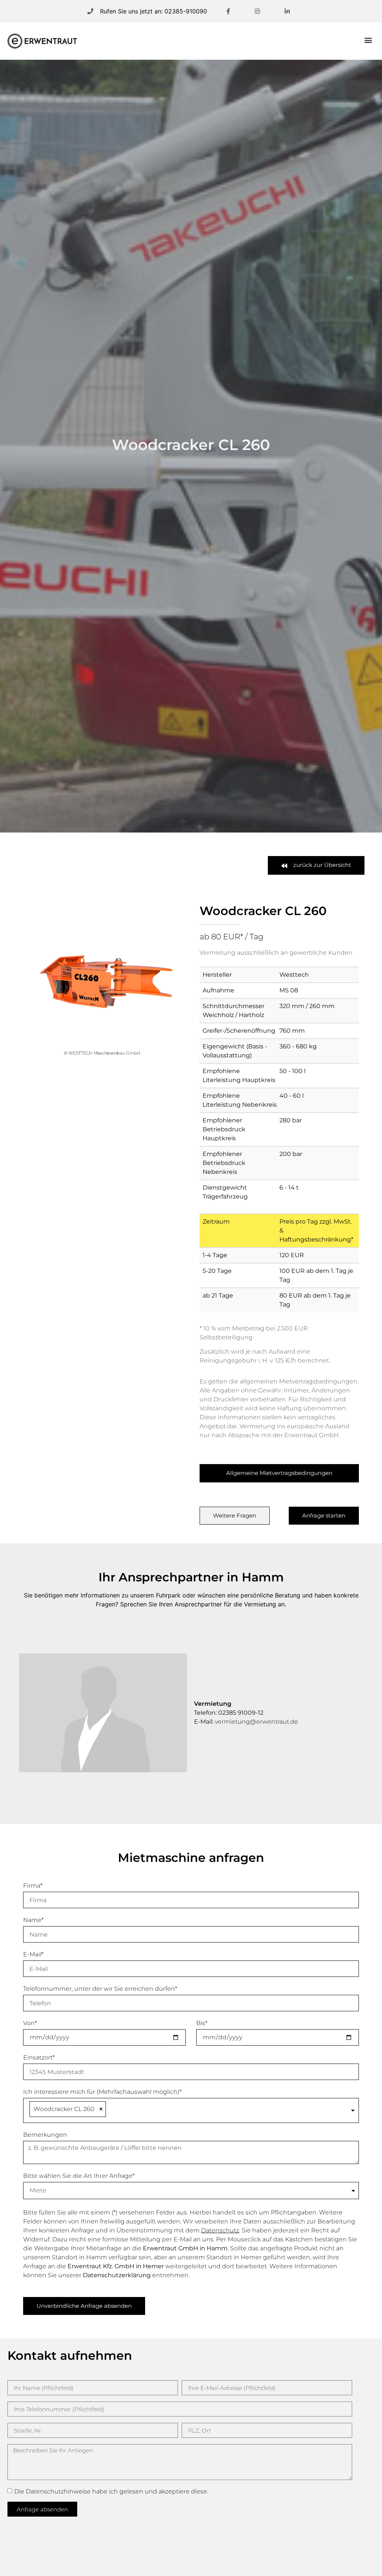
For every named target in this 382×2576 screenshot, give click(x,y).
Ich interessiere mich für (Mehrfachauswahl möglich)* (102, 2092)
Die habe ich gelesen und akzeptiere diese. (111, 2491)
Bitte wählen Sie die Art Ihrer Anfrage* (79, 2176)
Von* (30, 2023)
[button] (368, 40)
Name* (33, 1920)
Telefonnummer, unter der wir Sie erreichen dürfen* (100, 1989)
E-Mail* (33, 1955)
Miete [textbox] (38, 2191)
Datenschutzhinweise (58, 2491)
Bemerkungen (45, 2135)
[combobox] (191, 2111)
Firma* (33, 1886)
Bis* (202, 2023)
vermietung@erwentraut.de (256, 1722)
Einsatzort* (39, 2058)
